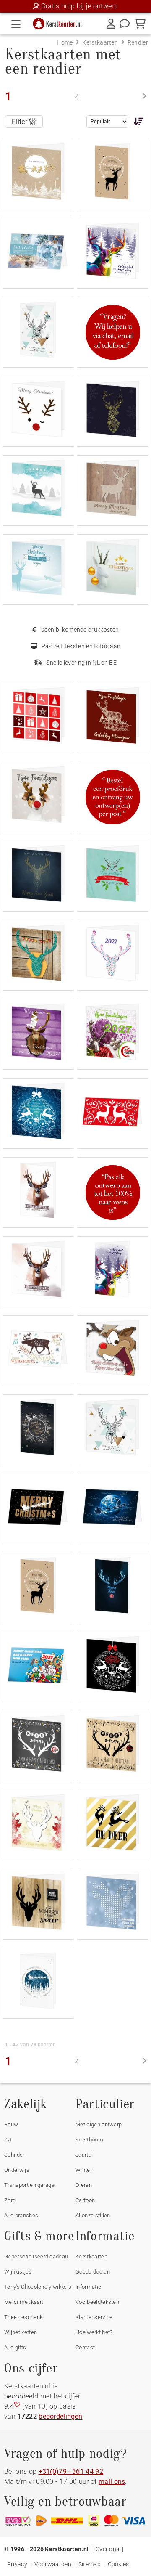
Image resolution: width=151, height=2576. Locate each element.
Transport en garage (29, 2185)
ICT (8, 2140)
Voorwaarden (53, 2564)
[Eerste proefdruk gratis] (113, 796)
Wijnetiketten (21, 2332)
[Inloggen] (111, 24)
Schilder (14, 2155)
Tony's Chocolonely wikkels (38, 2287)
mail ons (112, 2482)
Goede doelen (93, 2272)
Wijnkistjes (18, 2272)
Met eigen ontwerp (99, 2124)
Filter (20, 122)
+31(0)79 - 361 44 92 (71, 2471)
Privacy (17, 2564)
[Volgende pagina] (144, 96)
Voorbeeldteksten (97, 2302)
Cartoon (85, 2200)
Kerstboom (89, 2140)
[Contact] (125, 24)
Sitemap (90, 2564)
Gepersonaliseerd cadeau (36, 2257)
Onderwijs (17, 2170)
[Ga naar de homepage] (60, 22)
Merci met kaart (24, 2302)
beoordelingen (60, 2416)
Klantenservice (94, 2317)
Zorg (10, 2200)
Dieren (84, 2185)
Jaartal (84, 2155)
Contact (85, 2347)
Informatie (88, 2287)
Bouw (11, 2124)
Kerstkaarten (91, 2257)
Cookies (118, 2564)
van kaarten (31, 2045)
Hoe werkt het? (94, 2332)
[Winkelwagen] (140, 24)
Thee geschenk (23, 2317)
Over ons (108, 2549)
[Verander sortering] (137, 121)
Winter (84, 2170)
